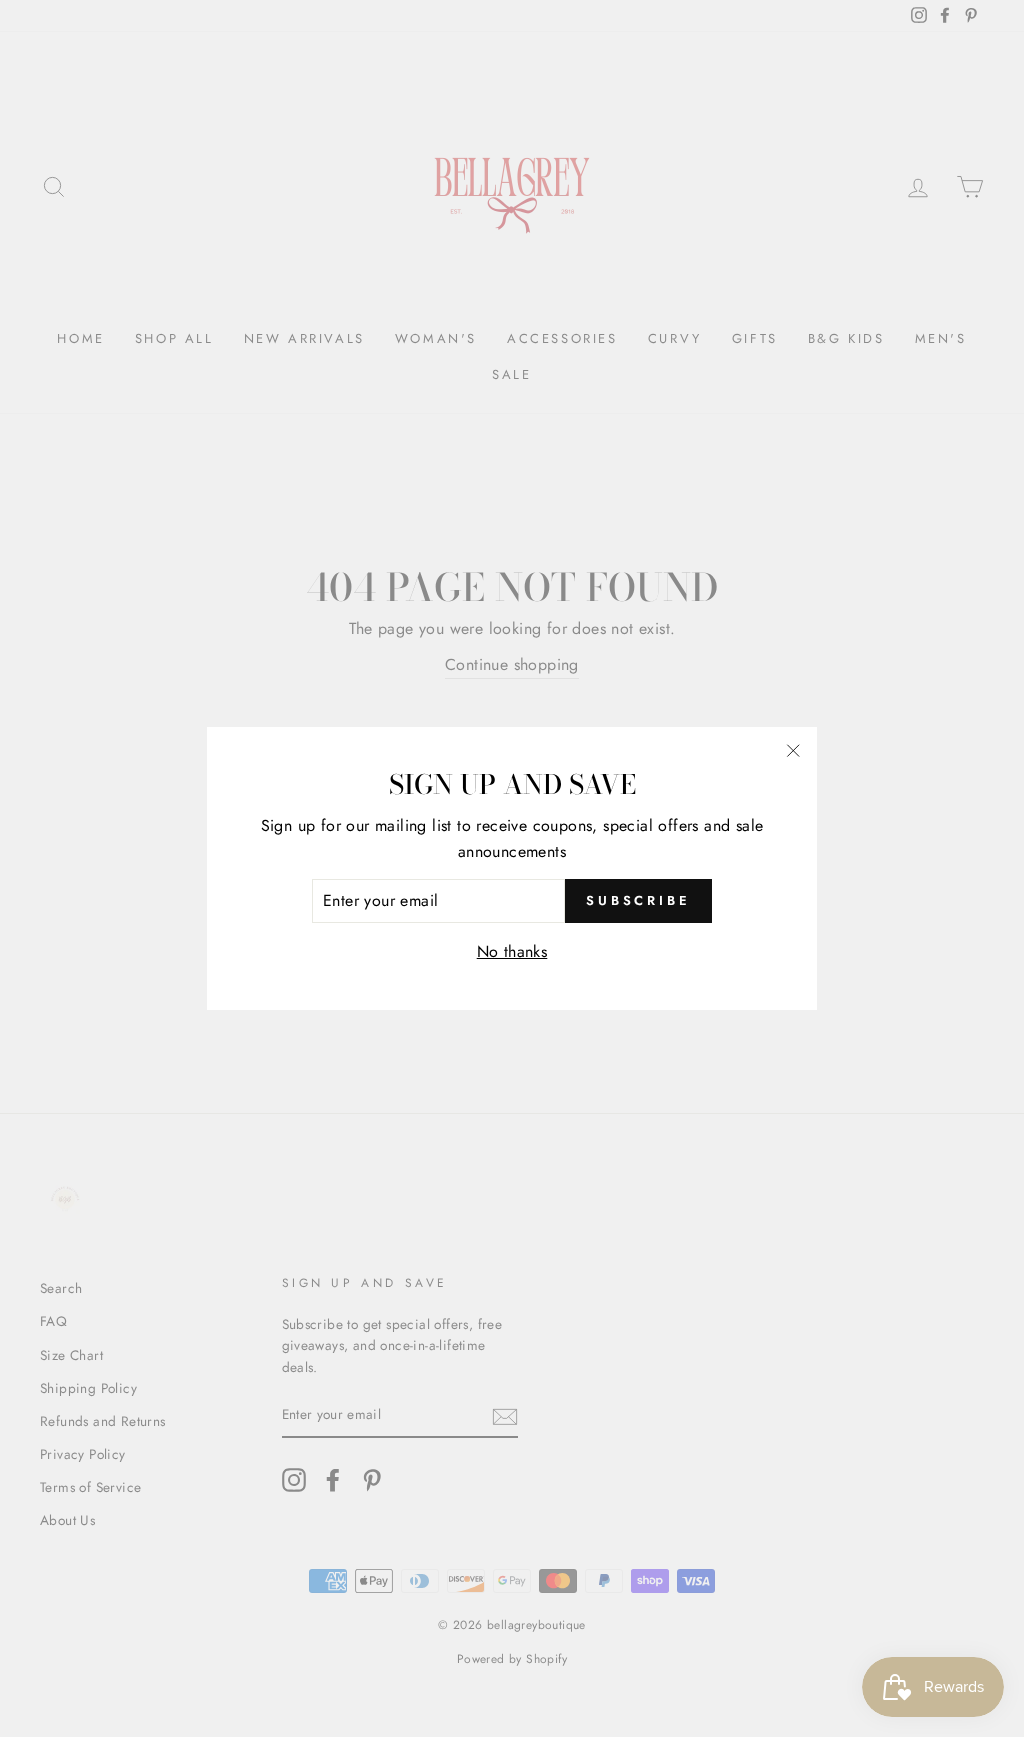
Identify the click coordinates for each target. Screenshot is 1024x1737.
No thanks (512, 951)
